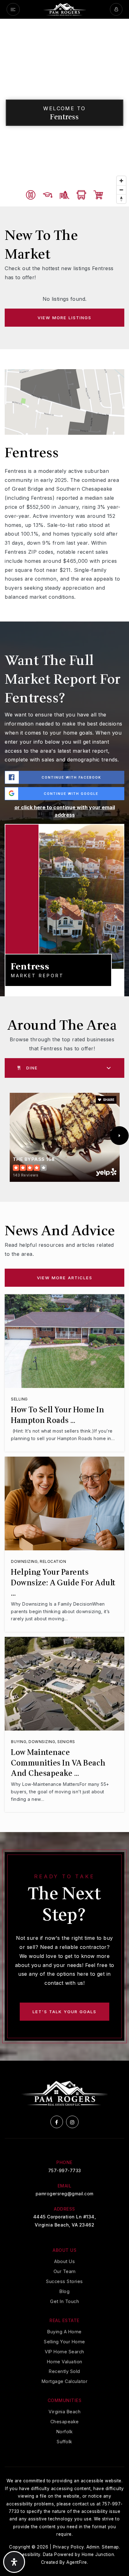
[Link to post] (64, 1341)
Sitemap (110, 2547)
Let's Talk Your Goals (64, 2012)
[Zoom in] (121, 181)
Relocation (53, 1561)
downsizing (24, 1561)
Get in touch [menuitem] (64, 2301)
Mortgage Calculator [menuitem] (65, 2381)
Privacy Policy (68, 2547)
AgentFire (77, 2562)
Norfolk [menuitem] (65, 2432)
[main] (64, 1040)
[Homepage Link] (65, 9)
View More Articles (65, 1278)
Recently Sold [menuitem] (64, 2371)
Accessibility (27, 2554)
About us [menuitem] (64, 2261)
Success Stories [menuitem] (64, 2281)
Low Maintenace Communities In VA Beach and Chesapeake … (58, 1763)
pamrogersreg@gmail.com (65, 2194)
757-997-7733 (65, 2170)
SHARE (108, 1100)
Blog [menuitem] (64, 2291)
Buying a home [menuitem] (64, 2332)
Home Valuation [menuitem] (65, 2362)
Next (119, 1136)
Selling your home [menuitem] (64, 2342)
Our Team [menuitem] (65, 2271)
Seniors (66, 1742)
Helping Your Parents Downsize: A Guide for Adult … (63, 1583)
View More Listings (64, 318)
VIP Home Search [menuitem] (64, 2352)
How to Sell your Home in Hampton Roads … (57, 1415)
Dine (32, 1068)
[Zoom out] (121, 190)
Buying (19, 1742)
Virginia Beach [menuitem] (64, 2412)
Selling (19, 1399)
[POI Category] (31, 195)
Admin (93, 2547)
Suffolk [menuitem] (64, 2442)
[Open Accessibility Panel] (14, 2562)
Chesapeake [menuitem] (65, 2422)
